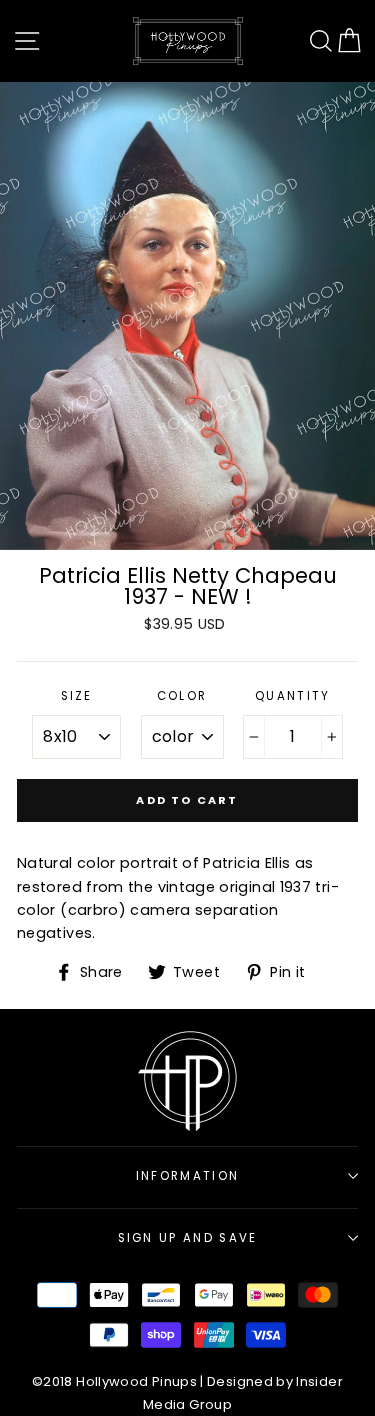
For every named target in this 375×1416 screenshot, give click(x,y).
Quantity (293, 696)
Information (187, 1176)
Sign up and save (188, 1238)
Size (77, 696)
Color (182, 696)
